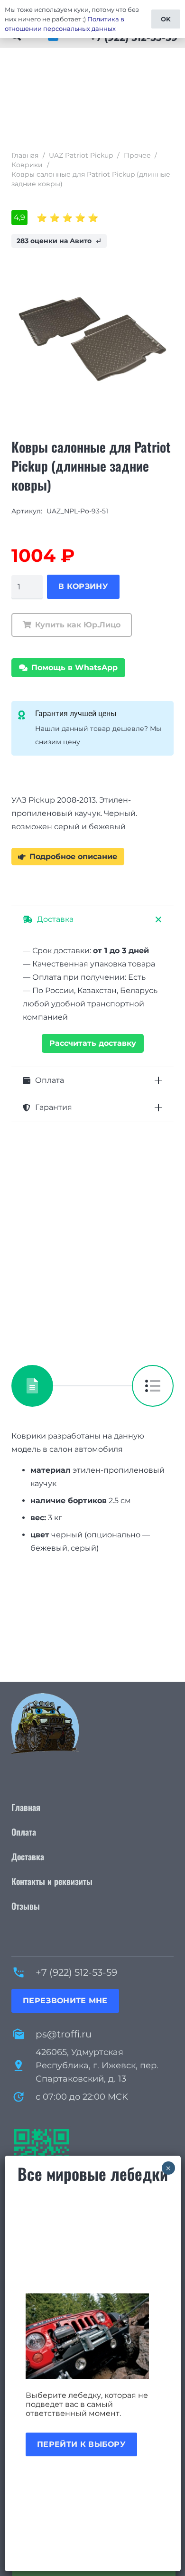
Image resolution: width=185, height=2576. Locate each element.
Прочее (137, 155)
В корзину (83, 586)
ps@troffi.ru (64, 2034)
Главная (25, 155)
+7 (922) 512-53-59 (76, 1972)
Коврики (27, 165)
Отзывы (26, 1906)
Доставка (28, 1856)
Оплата (24, 1832)
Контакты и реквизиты (52, 1881)
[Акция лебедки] (93, 2336)
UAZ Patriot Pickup (81, 155)
